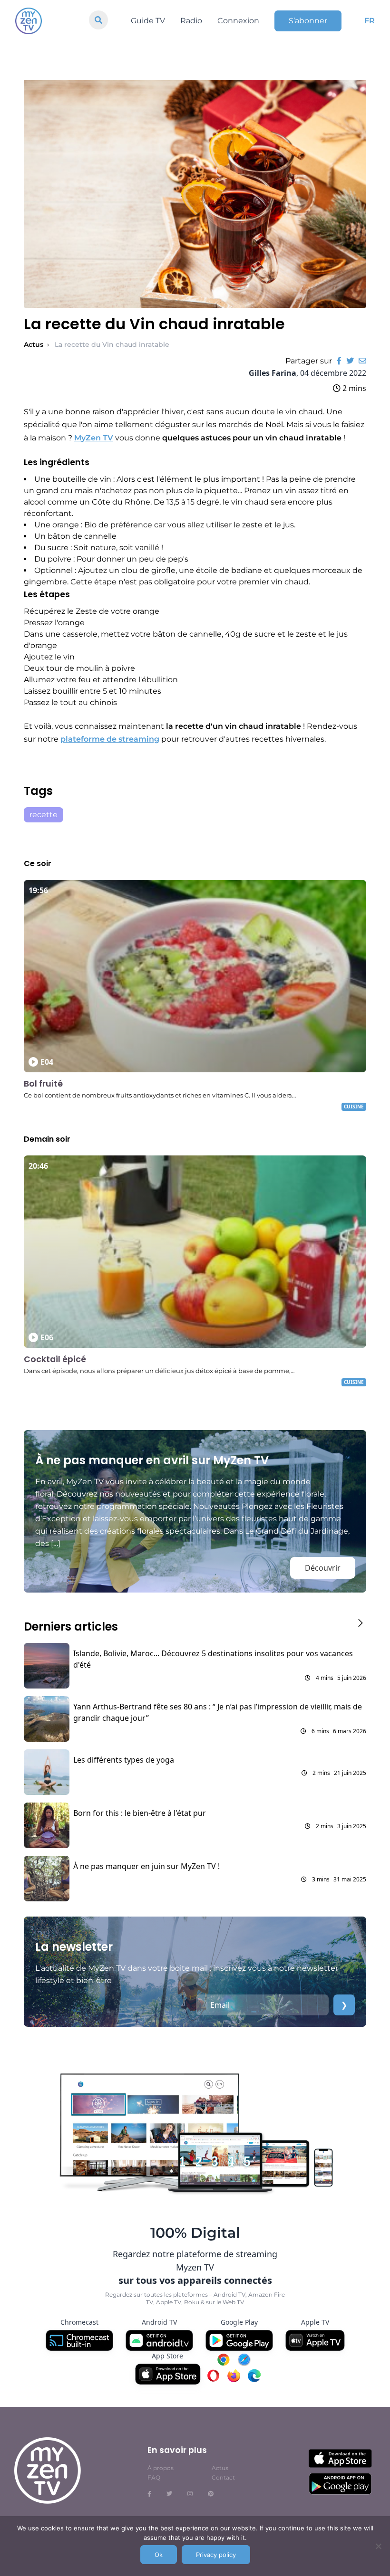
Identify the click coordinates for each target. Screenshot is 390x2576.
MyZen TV (94, 438)
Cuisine (354, 1107)
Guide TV (148, 21)
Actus (34, 344)
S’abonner (308, 21)
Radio (191, 21)
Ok (159, 2555)
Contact (223, 2477)
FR (370, 21)
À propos (161, 2468)
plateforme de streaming (110, 739)
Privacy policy (216, 2555)
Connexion (238, 21)
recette (44, 815)
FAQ (154, 2477)
